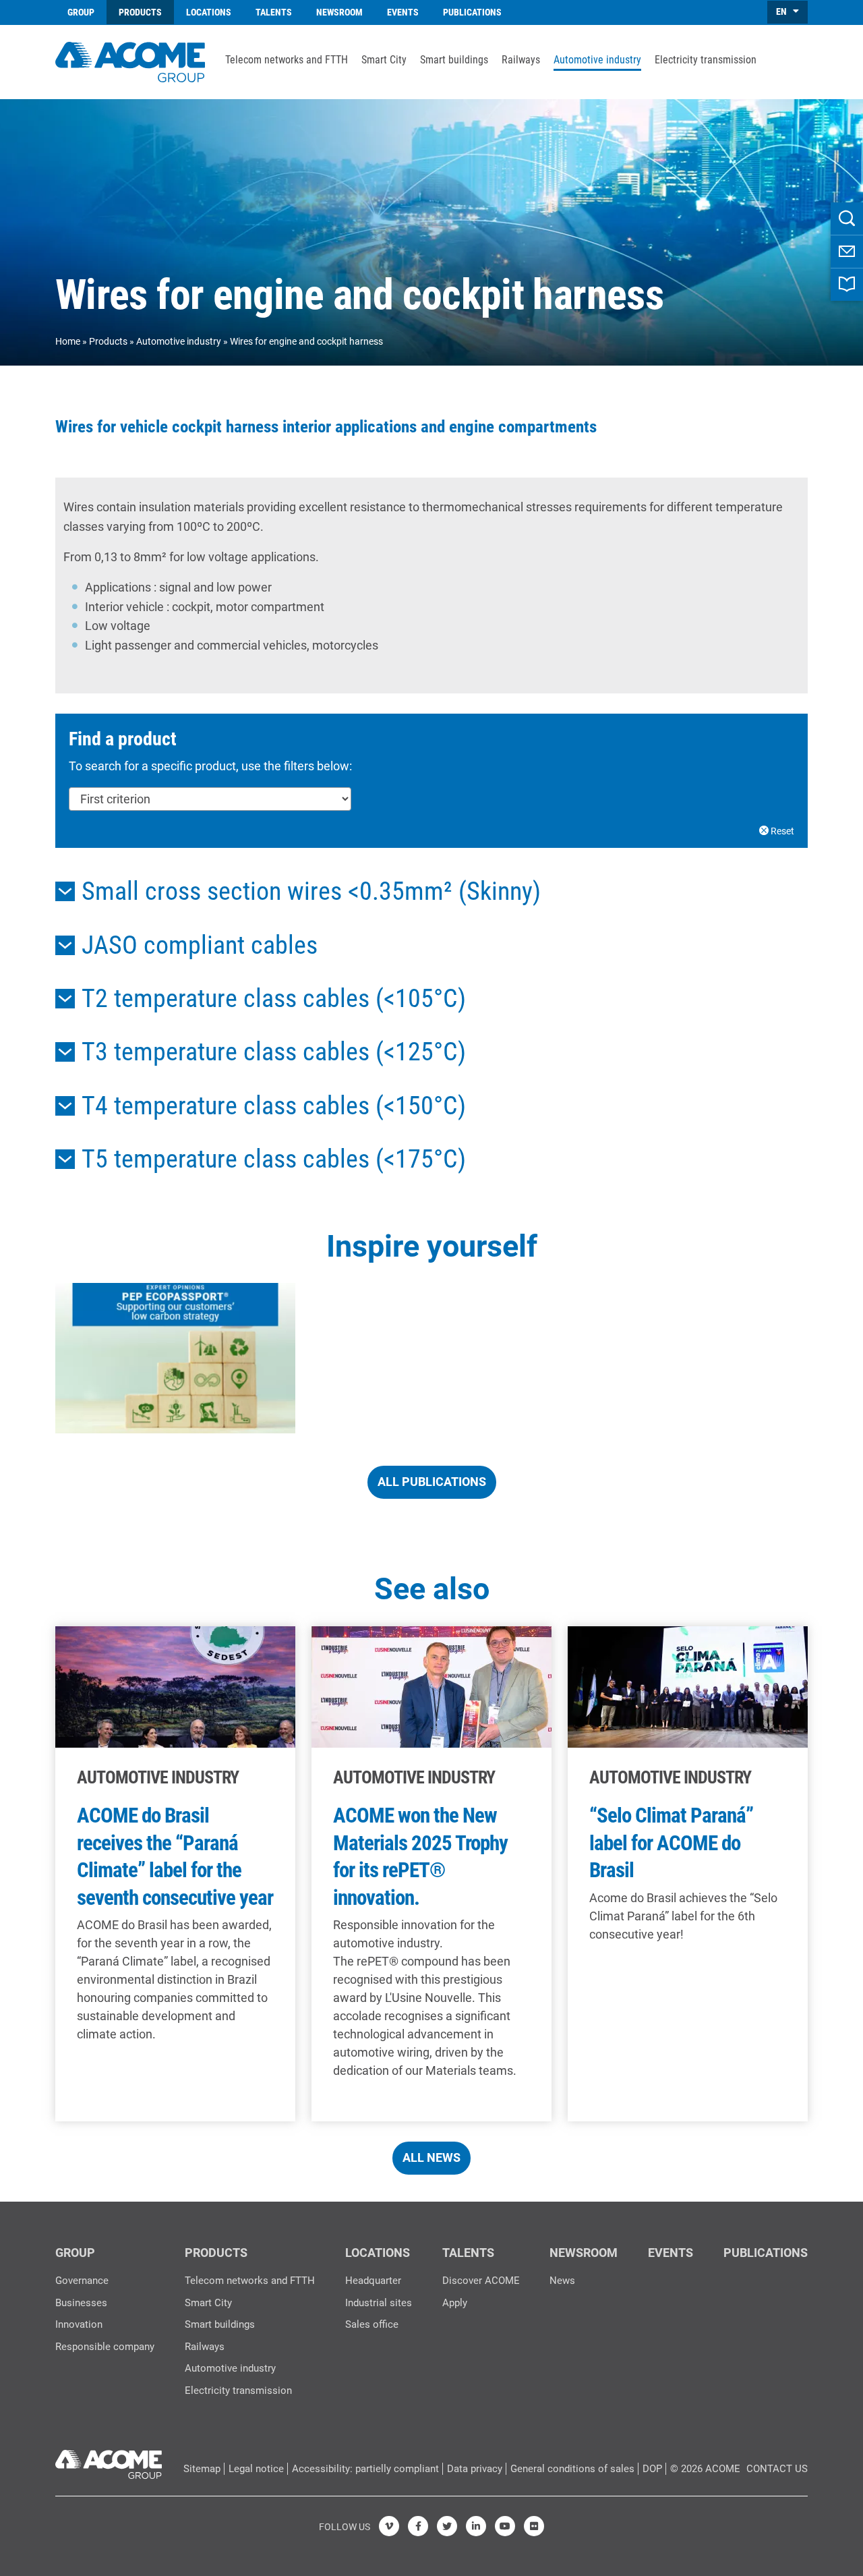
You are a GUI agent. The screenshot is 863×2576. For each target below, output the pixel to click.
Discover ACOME (481, 2281)
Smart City (384, 60)
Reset (781, 831)
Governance (82, 2281)
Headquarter (373, 2281)
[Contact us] (847, 252)
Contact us (777, 2469)
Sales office (372, 2324)
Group (81, 12)
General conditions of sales (572, 2469)
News (562, 2281)
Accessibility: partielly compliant (365, 2469)
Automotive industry (597, 60)
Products (140, 12)
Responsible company (105, 2347)
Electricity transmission (706, 60)
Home (68, 341)
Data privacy (475, 2469)
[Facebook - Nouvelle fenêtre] (418, 2526)
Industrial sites (379, 2303)
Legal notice (256, 2469)
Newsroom (339, 12)
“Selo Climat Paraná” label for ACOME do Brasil (671, 1843)
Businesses (81, 2303)
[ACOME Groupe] (109, 2461)
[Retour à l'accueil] (130, 60)
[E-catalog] (847, 285)
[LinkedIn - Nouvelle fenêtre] (476, 2526)
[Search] (847, 219)
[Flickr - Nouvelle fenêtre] (534, 2526)
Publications (472, 12)
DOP (652, 2469)
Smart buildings (454, 60)
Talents (274, 12)
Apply (455, 2303)
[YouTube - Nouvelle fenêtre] (505, 2526)
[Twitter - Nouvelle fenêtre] (447, 2526)
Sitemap (202, 2469)
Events (403, 12)
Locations (209, 12)
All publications (432, 1482)
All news (431, 2157)
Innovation (79, 2324)
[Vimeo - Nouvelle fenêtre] (389, 2526)
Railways (521, 60)
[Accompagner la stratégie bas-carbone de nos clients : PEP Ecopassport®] (175, 1358)
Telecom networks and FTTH (287, 60)
